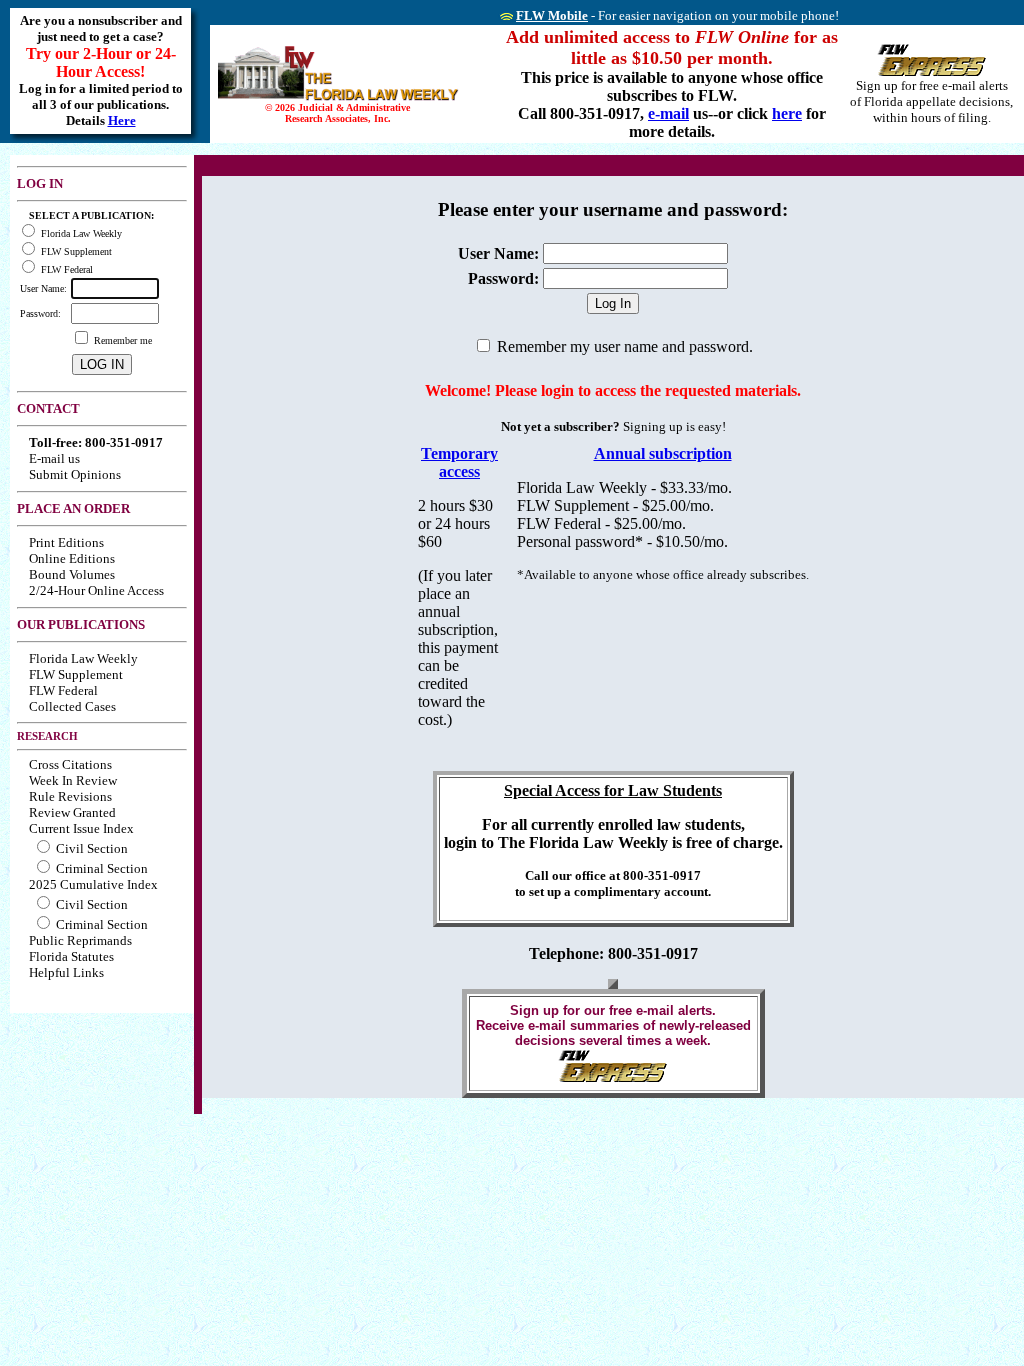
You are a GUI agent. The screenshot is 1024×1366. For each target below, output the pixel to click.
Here (122, 120)
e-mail (668, 113)
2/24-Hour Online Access (96, 590)
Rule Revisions (70, 796)
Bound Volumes (72, 574)
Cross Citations (70, 764)
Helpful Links (66, 972)
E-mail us (54, 458)
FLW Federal (63, 690)
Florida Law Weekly (83, 658)
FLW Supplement (76, 674)
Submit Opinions (75, 474)
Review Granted (72, 812)
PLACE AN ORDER (73, 508)
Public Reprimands (80, 940)
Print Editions (66, 542)
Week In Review (73, 780)
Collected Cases (72, 706)
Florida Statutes (71, 956)
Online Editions (72, 558)
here (787, 113)
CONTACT (48, 408)
